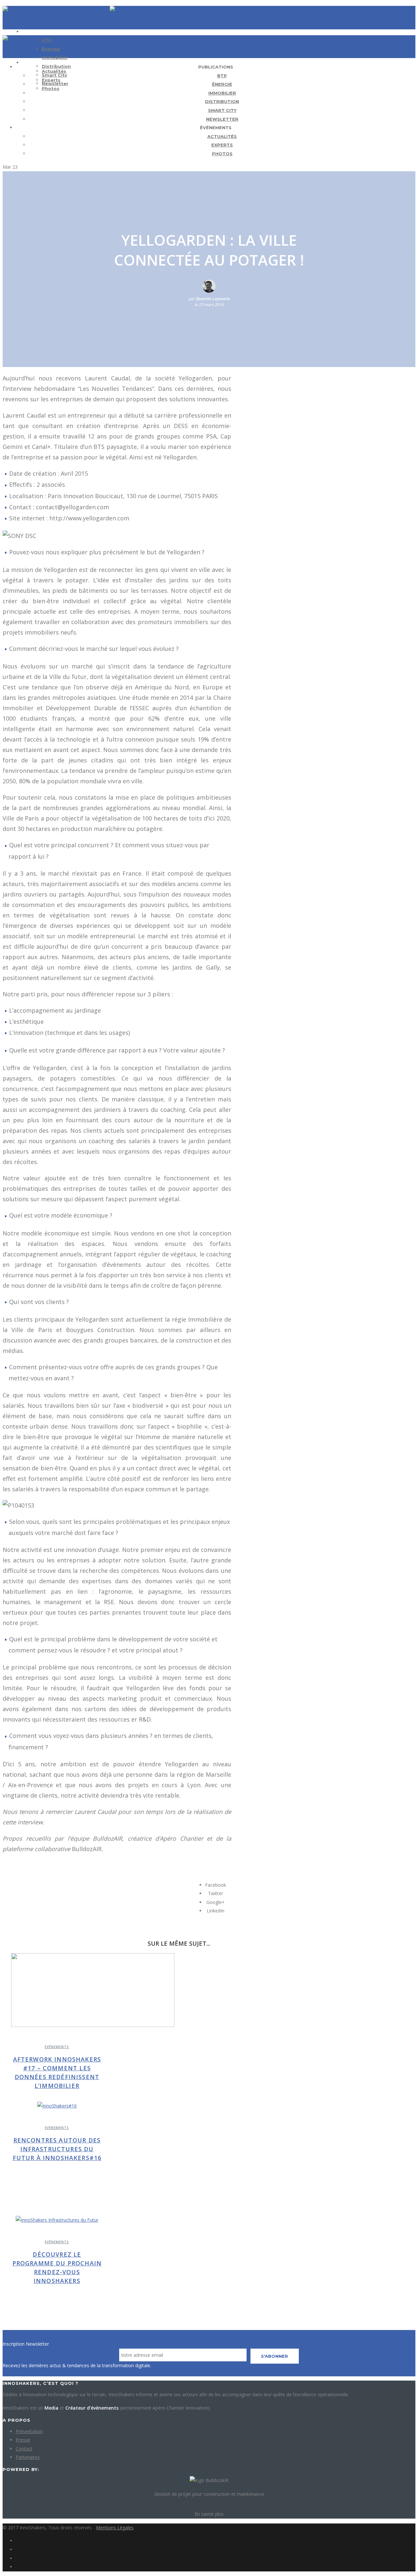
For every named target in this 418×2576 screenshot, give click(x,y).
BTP (222, 76)
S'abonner (274, 2356)
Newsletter (222, 119)
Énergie (51, 49)
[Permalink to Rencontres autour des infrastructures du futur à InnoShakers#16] (57, 2106)
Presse (23, 2440)
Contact (24, 2449)
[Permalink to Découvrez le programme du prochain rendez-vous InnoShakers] (57, 2220)
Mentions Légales (115, 2528)
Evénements (57, 2047)
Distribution (56, 66)
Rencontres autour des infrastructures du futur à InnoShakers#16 (57, 2149)
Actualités (54, 71)
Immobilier (55, 57)
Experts (51, 80)
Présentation (29, 2431)
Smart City (222, 110)
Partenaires (28, 2457)
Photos (51, 88)
